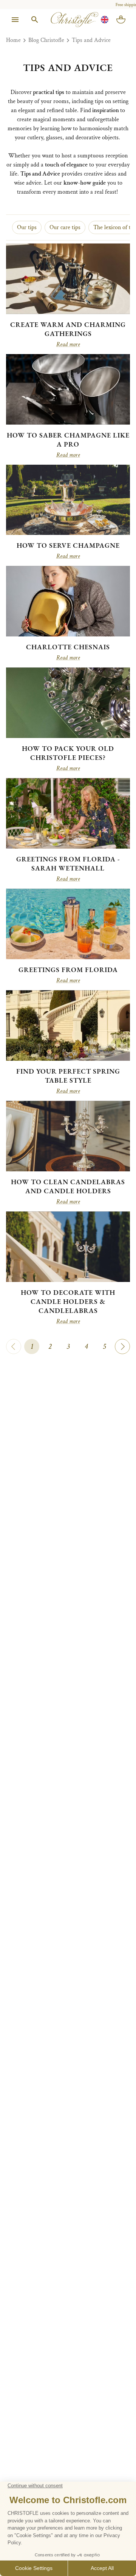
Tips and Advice (91, 40)
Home (13, 40)
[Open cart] (121, 20)
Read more (68, 345)
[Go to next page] (122, 1347)
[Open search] (35, 20)
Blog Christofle (46, 40)
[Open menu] (15, 20)
